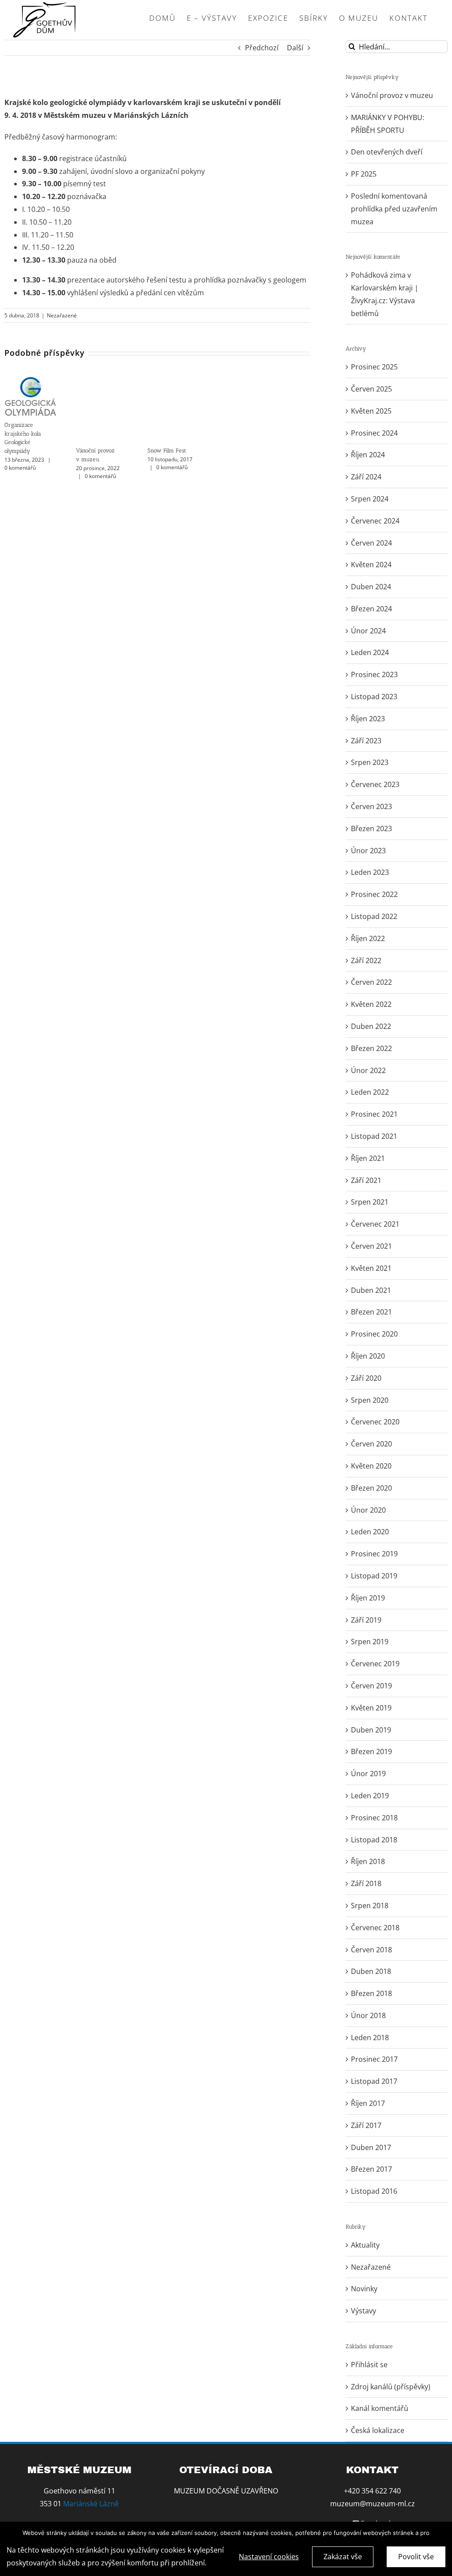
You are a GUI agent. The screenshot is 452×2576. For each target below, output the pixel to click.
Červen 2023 (371, 806)
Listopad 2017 (374, 2081)
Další (295, 48)
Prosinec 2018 (374, 1818)
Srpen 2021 (370, 1202)
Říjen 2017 (368, 2103)
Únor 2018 (368, 2015)
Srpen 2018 (370, 1906)
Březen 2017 (371, 2169)
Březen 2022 (371, 1048)
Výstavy (363, 2311)
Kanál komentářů (380, 2408)
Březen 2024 (371, 609)
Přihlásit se (369, 2365)
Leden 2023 (370, 872)
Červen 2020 (371, 1444)
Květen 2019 (371, 1708)
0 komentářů (20, 468)
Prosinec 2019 (374, 1554)
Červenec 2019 (375, 1664)
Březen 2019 (371, 1751)
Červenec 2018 (375, 1928)
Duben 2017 (371, 2147)
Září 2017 (366, 2125)
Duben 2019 (371, 1730)
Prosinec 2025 (374, 367)
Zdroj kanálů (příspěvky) (391, 2387)
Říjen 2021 (368, 1158)
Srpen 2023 (370, 762)
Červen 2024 (371, 543)
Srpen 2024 (370, 499)
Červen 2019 (371, 1686)
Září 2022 (366, 960)
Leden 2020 (370, 1532)
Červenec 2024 (375, 521)
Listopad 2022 (374, 916)
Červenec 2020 (375, 1422)
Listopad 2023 (374, 697)
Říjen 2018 (368, 1861)
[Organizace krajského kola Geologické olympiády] (30, 381)
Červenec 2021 (375, 1224)
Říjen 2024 (368, 455)
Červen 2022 (371, 982)
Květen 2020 (371, 1466)
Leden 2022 (370, 1092)
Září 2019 (366, 1620)
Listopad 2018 (374, 1840)
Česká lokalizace (378, 2430)
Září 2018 (366, 1883)
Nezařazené (62, 315)
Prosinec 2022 (374, 894)
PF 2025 (364, 174)
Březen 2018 (371, 1993)
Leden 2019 (370, 1796)
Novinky (364, 2289)
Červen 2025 (371, 389)
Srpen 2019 (370, 1642)
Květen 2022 (371, 1004)
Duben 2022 (371, 1026)
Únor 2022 (368, 1070)
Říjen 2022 (368, 938)
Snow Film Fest (167, 450)
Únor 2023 (368, 851)
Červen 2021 (371, 1246)
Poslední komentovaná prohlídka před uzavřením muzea (394, 209)
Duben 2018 (371, 1971)
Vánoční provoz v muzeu (392, 95)
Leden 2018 (370, 2037)
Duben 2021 (371, 1290)
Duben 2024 (371, 587)
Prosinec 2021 (374, 1114)
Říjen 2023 (368, 719)
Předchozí (262, 48)
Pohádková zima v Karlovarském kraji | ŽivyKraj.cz (385, 288)
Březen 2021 (371, 1312)
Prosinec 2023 (374, 674)
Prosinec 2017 (374, 2059)
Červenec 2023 (375, 784)
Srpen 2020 (370, 1400)
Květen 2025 (371, 411)
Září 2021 (366, 1180)
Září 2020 (366, 1378)
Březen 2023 (371, 829)
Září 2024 (366, 477)
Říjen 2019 (368, 1598)
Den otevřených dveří (387, 152)
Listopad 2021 (374, 1136)
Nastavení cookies (269, 2557)
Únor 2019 (368, 1774)
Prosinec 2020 (374, 1334)
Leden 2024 (370, 652)
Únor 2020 (368, 1510)
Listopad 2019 (374, 1576)
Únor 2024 (368, 631)
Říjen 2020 (368, 1356)
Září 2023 (366, 741)
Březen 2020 (371, 1488)
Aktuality (365, 2245)
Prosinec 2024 (374, 433)
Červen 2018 (371, 1950)
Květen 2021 (371, 1268)
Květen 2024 (371, 565)
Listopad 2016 (374, 2191)
